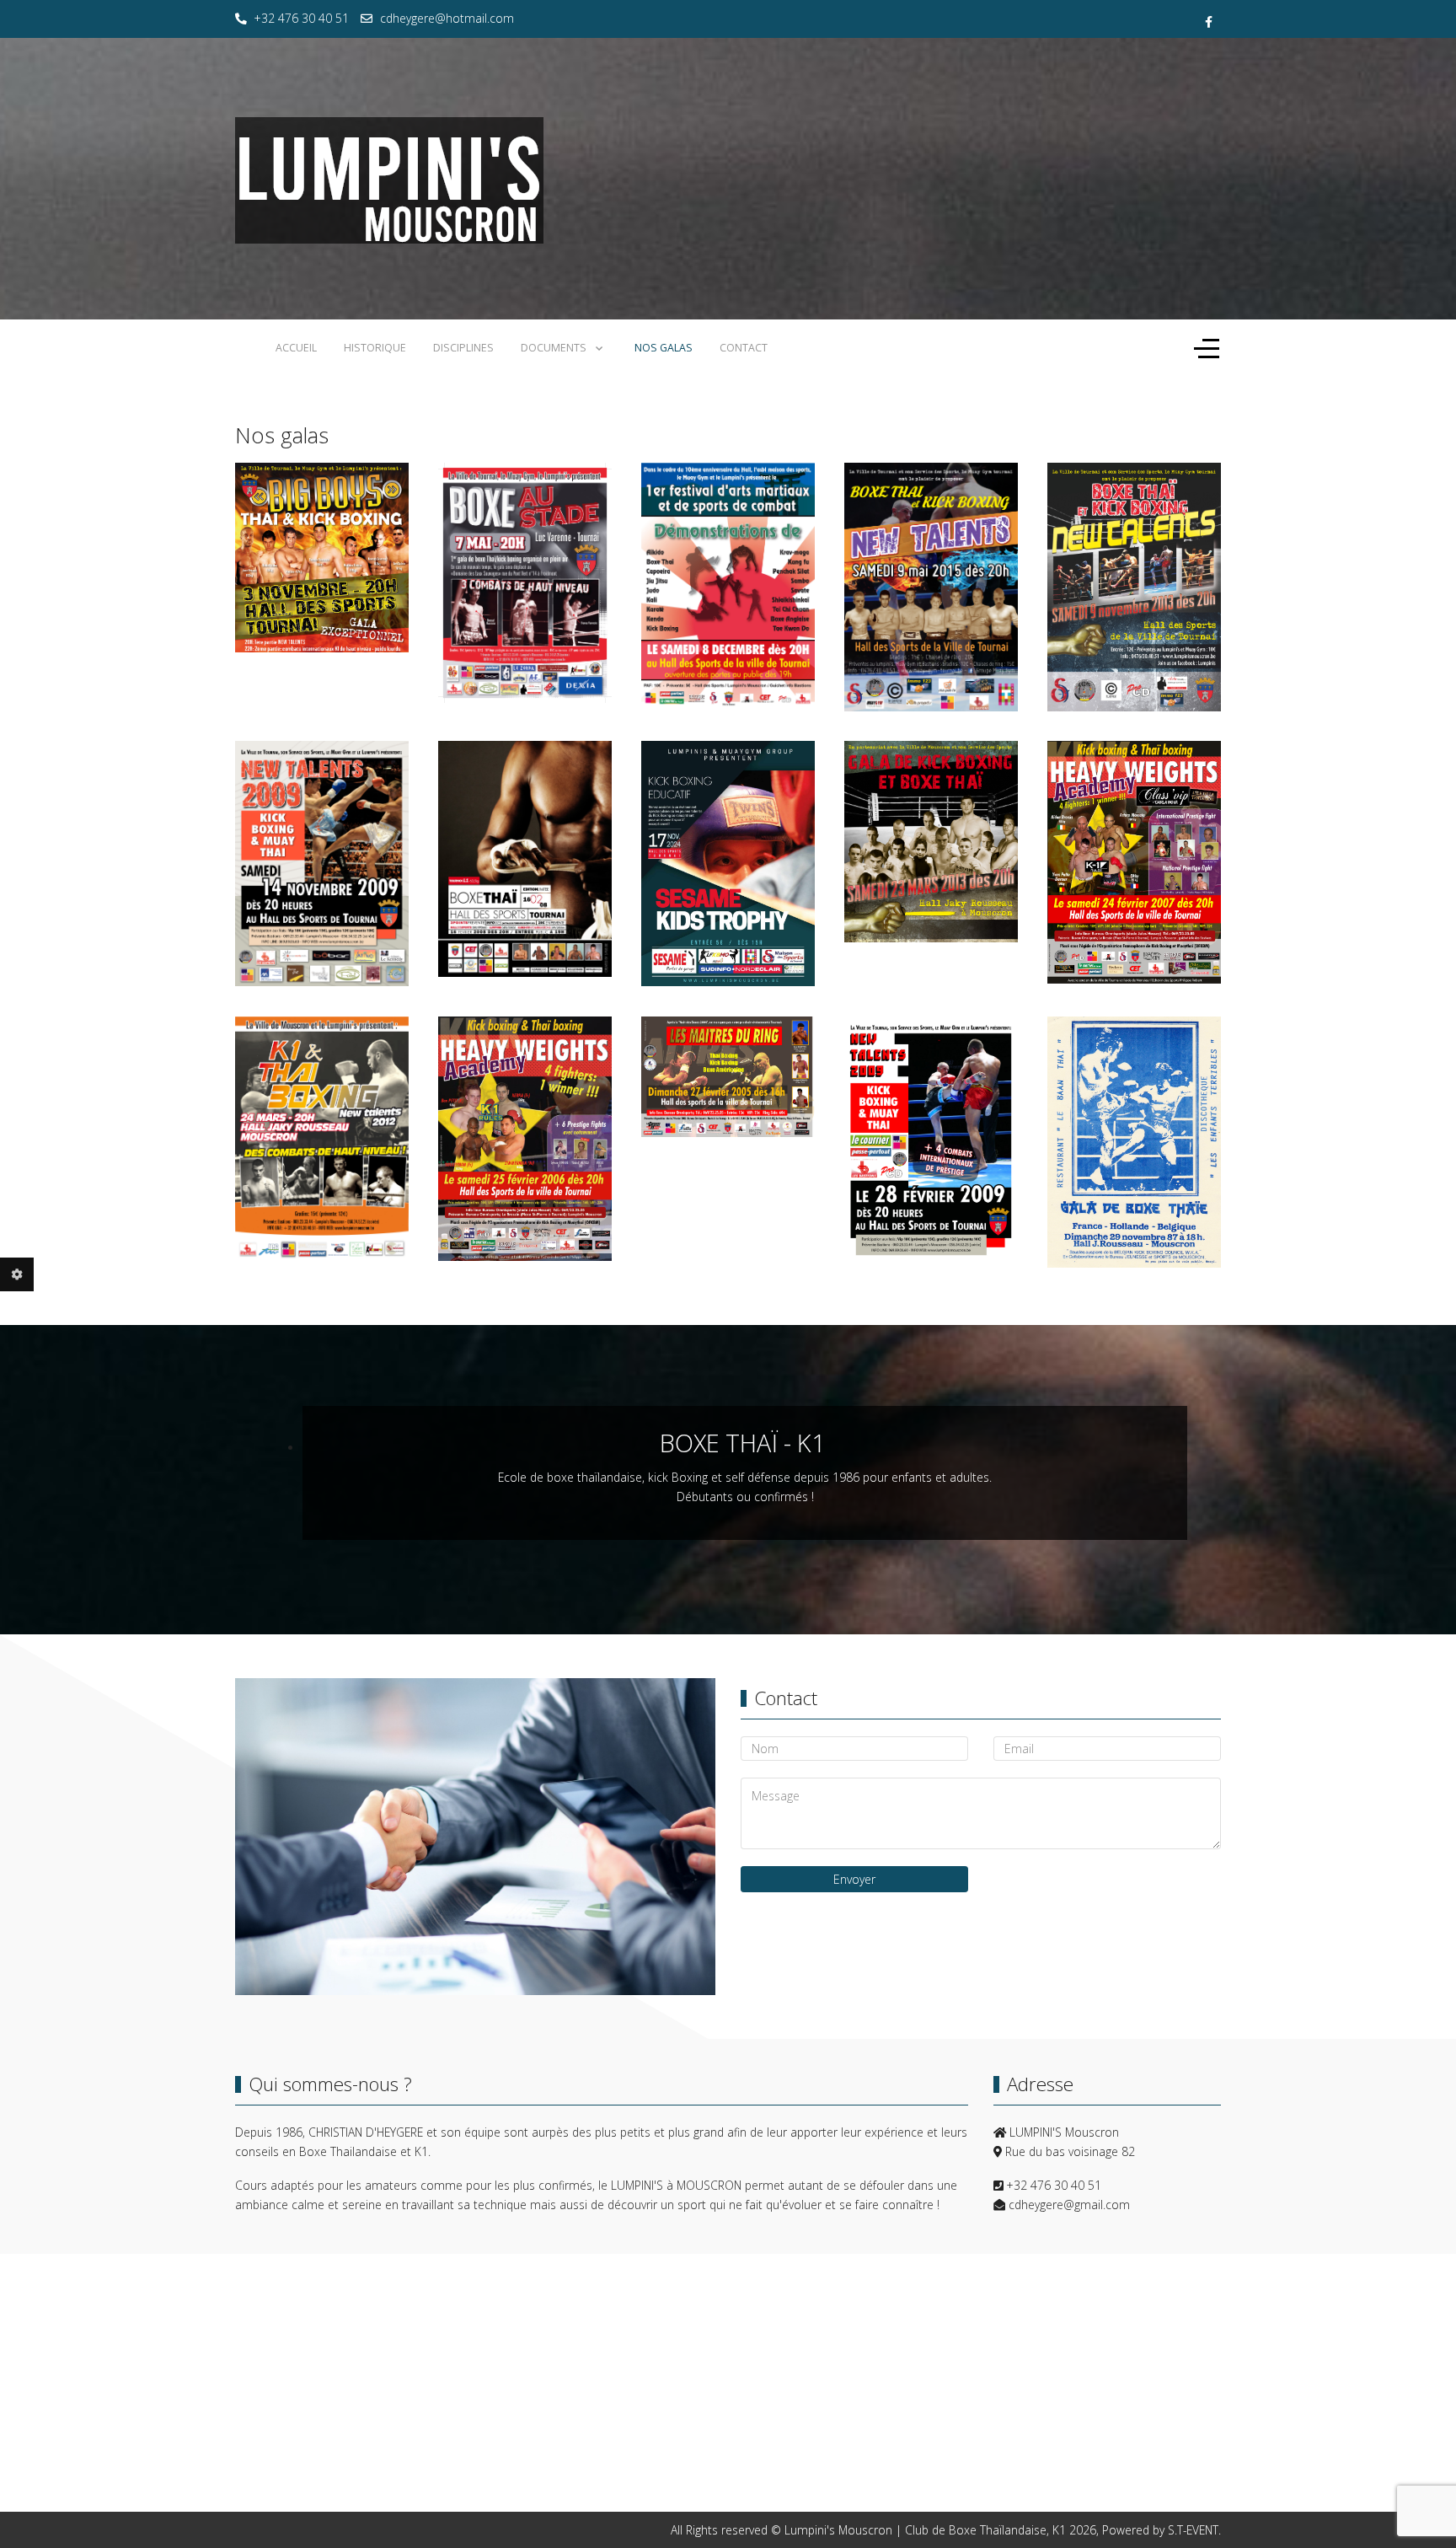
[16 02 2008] (525, 859)
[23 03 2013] (931, 842)
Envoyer (854, 1879)
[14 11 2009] (322, 864)
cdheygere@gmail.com (1069, 2205)
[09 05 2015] (931, 587)
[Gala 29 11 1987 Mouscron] (1134, 1143)
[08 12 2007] (728, 585)
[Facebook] (1209, 21)
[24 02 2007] (1134, 863)
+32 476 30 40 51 (302, 18)
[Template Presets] (17, 1274)
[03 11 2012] (322, 558)
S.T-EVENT (1193, 2530)
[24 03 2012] (322, 1139)
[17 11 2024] (728, 864)
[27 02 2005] (728, 1077)
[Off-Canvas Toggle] (1207, 349)
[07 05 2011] (525, 583)
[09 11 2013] (1134, 587)
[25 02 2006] (525, 1139)
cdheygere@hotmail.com (447, 18)
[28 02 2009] (931, 1139)
